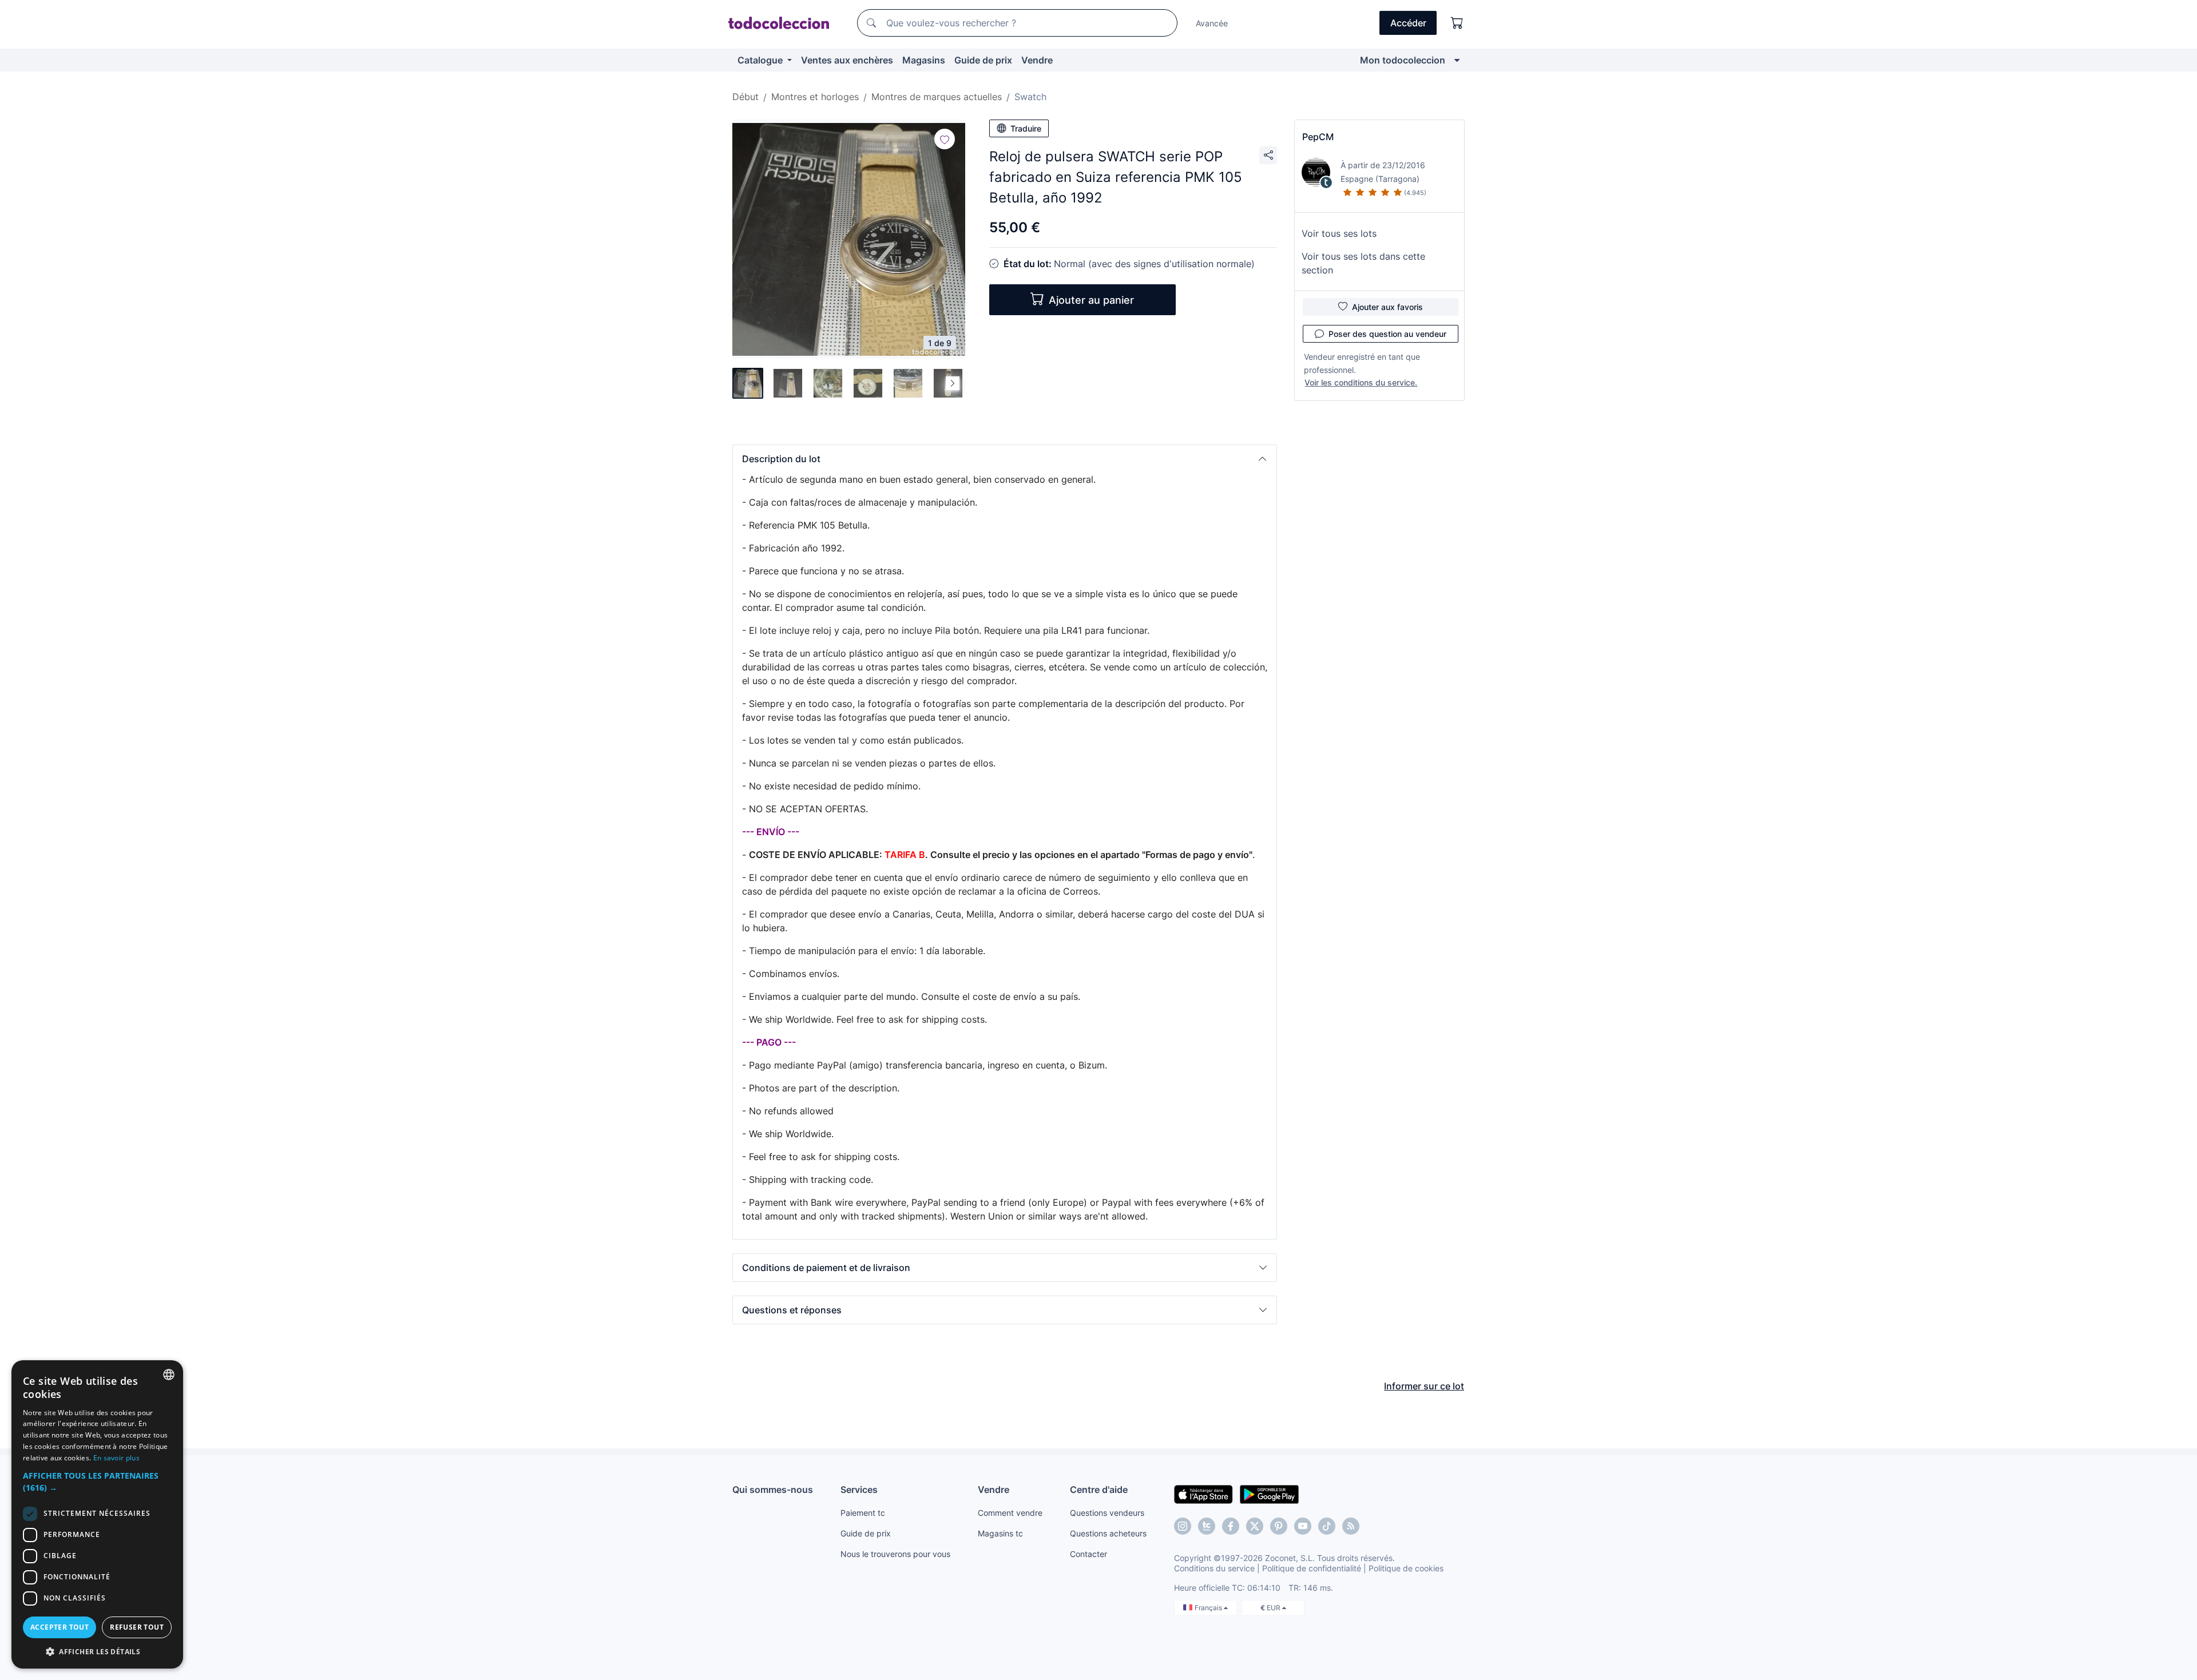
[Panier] (1457, 23)
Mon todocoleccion (1403, 60)
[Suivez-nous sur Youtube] (1303, 1526)
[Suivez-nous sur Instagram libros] (1207, 1526)
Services (859, 1490)
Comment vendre (1010, 1513)
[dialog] (97, 1514)
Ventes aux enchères (847, 60)
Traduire (1026, 128)
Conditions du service (1214, 1568)
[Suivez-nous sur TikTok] (1327, 1526)
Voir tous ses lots (1339, 233)
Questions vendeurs (1107, 1513)
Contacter (1088, 1554)
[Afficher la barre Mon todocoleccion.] (1457, 60)
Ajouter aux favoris (1387, 307)
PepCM (1318, 137)
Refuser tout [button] (137, 1627)
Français (1209, 1608)
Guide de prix (983, 60)
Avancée (1212, 23)
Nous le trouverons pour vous (895, 1554)
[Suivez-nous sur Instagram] (1183, 1526)
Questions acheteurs (1108, 1533)
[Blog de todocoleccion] (1351, 1526)
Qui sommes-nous (773, 1490)
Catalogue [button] (761, 60)
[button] (1005, 459)
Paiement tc (863, 1513)
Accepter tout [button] (60, 1627)
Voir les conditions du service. (1361, 382)
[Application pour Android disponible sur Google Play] (1269, 1494)
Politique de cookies (1406, 1568)
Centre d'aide (1099, 1490)
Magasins (924, 60)
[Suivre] (945, 139)
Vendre (1037, 60)
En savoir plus (116, 1458)
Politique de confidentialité (1312, 1568)
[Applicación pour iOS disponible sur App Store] (1203, 1494)
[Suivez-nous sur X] (1255, 1526)
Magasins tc (1000, 1533)
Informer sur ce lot (1424, 1386)
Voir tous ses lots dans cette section (1363, 263)
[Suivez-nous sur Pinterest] (1279, 1526)
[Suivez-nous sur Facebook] (1231, 1526)
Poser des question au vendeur (1387, 334)
